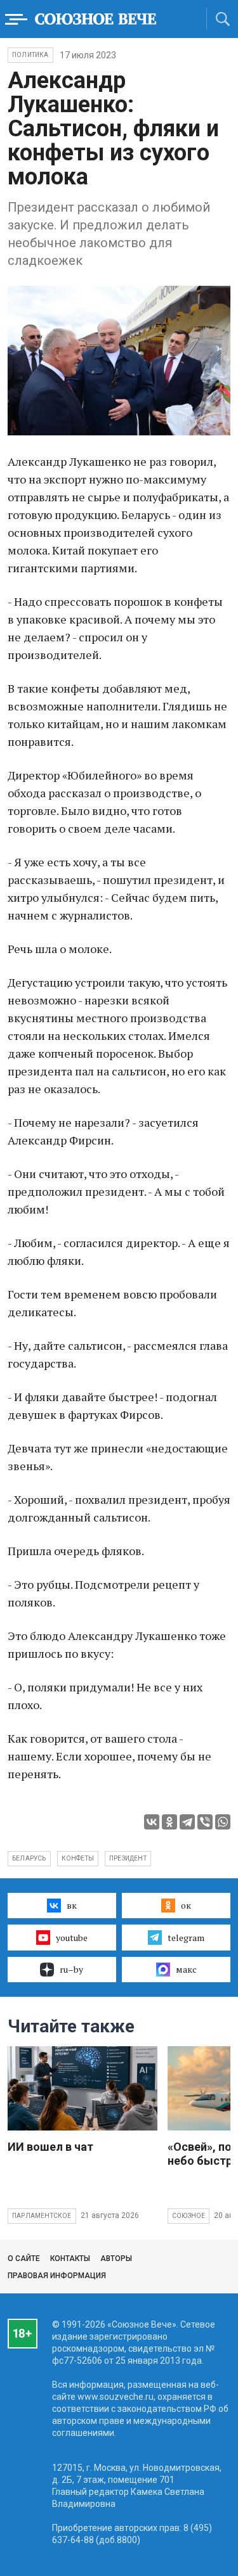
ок (186, 1905)
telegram (186, 1938)
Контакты (70, 2259)
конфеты (78, 1858)
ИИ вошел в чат (50, 2147)
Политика (30, 55)
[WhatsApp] (223, 1822)
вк (72, 1905)
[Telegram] (187, 1822)
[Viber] (205, 1822)
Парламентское (42, 2216)
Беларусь (29, 1858)
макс (186, 1969)
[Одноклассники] (169, 1822)
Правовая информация (57, 2276)
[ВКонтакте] (152, 1822)
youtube (72, 1938)
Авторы (116, 2259)
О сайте (24, 2259)
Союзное (188, 2216)
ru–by (71, 1969)
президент (128, 1858)
